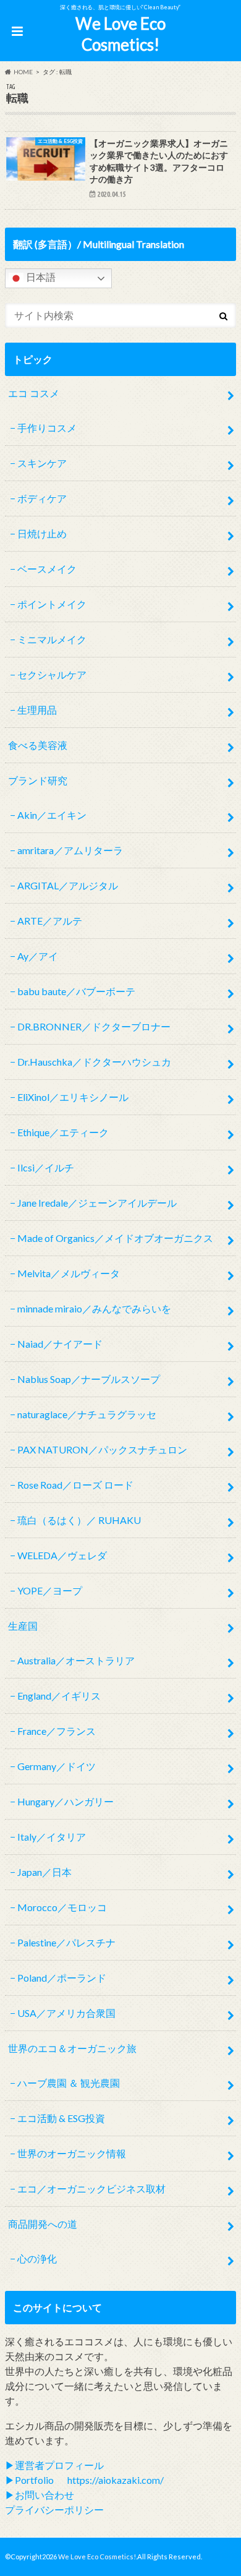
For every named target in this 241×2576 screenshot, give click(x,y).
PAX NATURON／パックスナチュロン (102, 1449)
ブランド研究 (38, 780)
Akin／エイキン (52, 815)
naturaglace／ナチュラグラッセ (87, 1414)
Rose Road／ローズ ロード (75, 1485)
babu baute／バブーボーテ (76, 991)
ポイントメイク (52, 604)
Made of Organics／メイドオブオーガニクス (115, 1238)
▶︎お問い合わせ (40, 2495)
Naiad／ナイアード (60, 1344)
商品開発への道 (43, 2224)
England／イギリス (59, 1696)
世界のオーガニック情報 (72, 2153)
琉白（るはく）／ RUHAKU (79, 1520)
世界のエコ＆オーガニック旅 (72, 2048)
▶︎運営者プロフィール (54, 2465)
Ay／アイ (38, 956)
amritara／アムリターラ (70, 850)
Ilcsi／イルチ (46, 1167)
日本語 (40, 277)
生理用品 (37, 710)
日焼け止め (42, 533)
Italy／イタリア (52, 1837)
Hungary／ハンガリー (66, 1801)
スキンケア (42, 463)
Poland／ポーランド (62, 1978)
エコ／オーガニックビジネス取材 (91, 2189)
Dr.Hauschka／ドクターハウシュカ (94, 1062)
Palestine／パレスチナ (66, 1942)
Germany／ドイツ (57, 1766)
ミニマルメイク (52, 639)
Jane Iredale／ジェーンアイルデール (97, 1203)
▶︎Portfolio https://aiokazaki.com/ (84, 2480)
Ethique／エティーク (63, 1132)
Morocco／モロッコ (62, 1907)
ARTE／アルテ (50, 921)
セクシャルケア (52, 674)
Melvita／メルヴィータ (69, 1273)
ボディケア (42, 498)
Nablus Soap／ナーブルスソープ (89, 1379)
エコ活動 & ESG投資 (61, 2118)
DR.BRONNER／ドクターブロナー (94, 1026)
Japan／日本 (44, 1872)
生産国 (23, 1626)
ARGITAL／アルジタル (68, 885)
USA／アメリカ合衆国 (66, 2013)
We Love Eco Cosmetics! (120, 34)
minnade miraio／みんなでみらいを (94, 1308)
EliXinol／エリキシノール (73, 1097)
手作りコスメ (47, 428)
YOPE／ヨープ (50, 1590)
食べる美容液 (38, 745)
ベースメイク (47, 569)
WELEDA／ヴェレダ (62, 1555)
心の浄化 (37, 2258)
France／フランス (57, 1731)
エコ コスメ (34, 393)
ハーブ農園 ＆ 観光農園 (69, 2083)
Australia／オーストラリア (76, 1660)
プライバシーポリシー (54, 2510)
